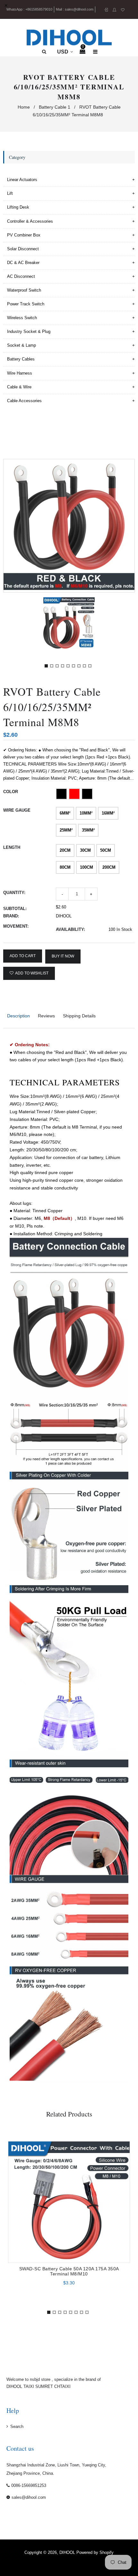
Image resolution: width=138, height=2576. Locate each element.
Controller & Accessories (30, 221)
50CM (106, 850)
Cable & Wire (19, 387)
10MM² (86, 813)
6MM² (65, 813)
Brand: (11, 916)
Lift (10, 193)
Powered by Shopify (95, 2552)
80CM (65, 867)
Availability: (70, 929)
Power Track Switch (26, 304)
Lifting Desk (18, 207)
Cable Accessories (24, 401)
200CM (109, 867)
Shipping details (79, 1016)
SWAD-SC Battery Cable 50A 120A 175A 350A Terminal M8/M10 (69, 2271)
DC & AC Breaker (23, 263)
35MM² (88, 830)
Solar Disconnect (23, 249)
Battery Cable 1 (55, 107)
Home (24, 107)
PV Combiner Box (24, 235)
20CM (65, 850)
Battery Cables (21, 359)
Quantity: (14, 893)
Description (18, 1016)
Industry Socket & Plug (29, 331)
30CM (85, 850)
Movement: (16, 926)
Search (17, 2427)
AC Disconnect (21, 276)
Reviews (46, 1016)
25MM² (66, 830)
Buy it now (63, 956)
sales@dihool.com (79, 9)
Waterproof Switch (24, 290)
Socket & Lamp (22, 345)
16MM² (108, 813)
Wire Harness (20, 373)
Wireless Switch (22, 318)
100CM (86, 867)
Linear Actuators (22, 180)
